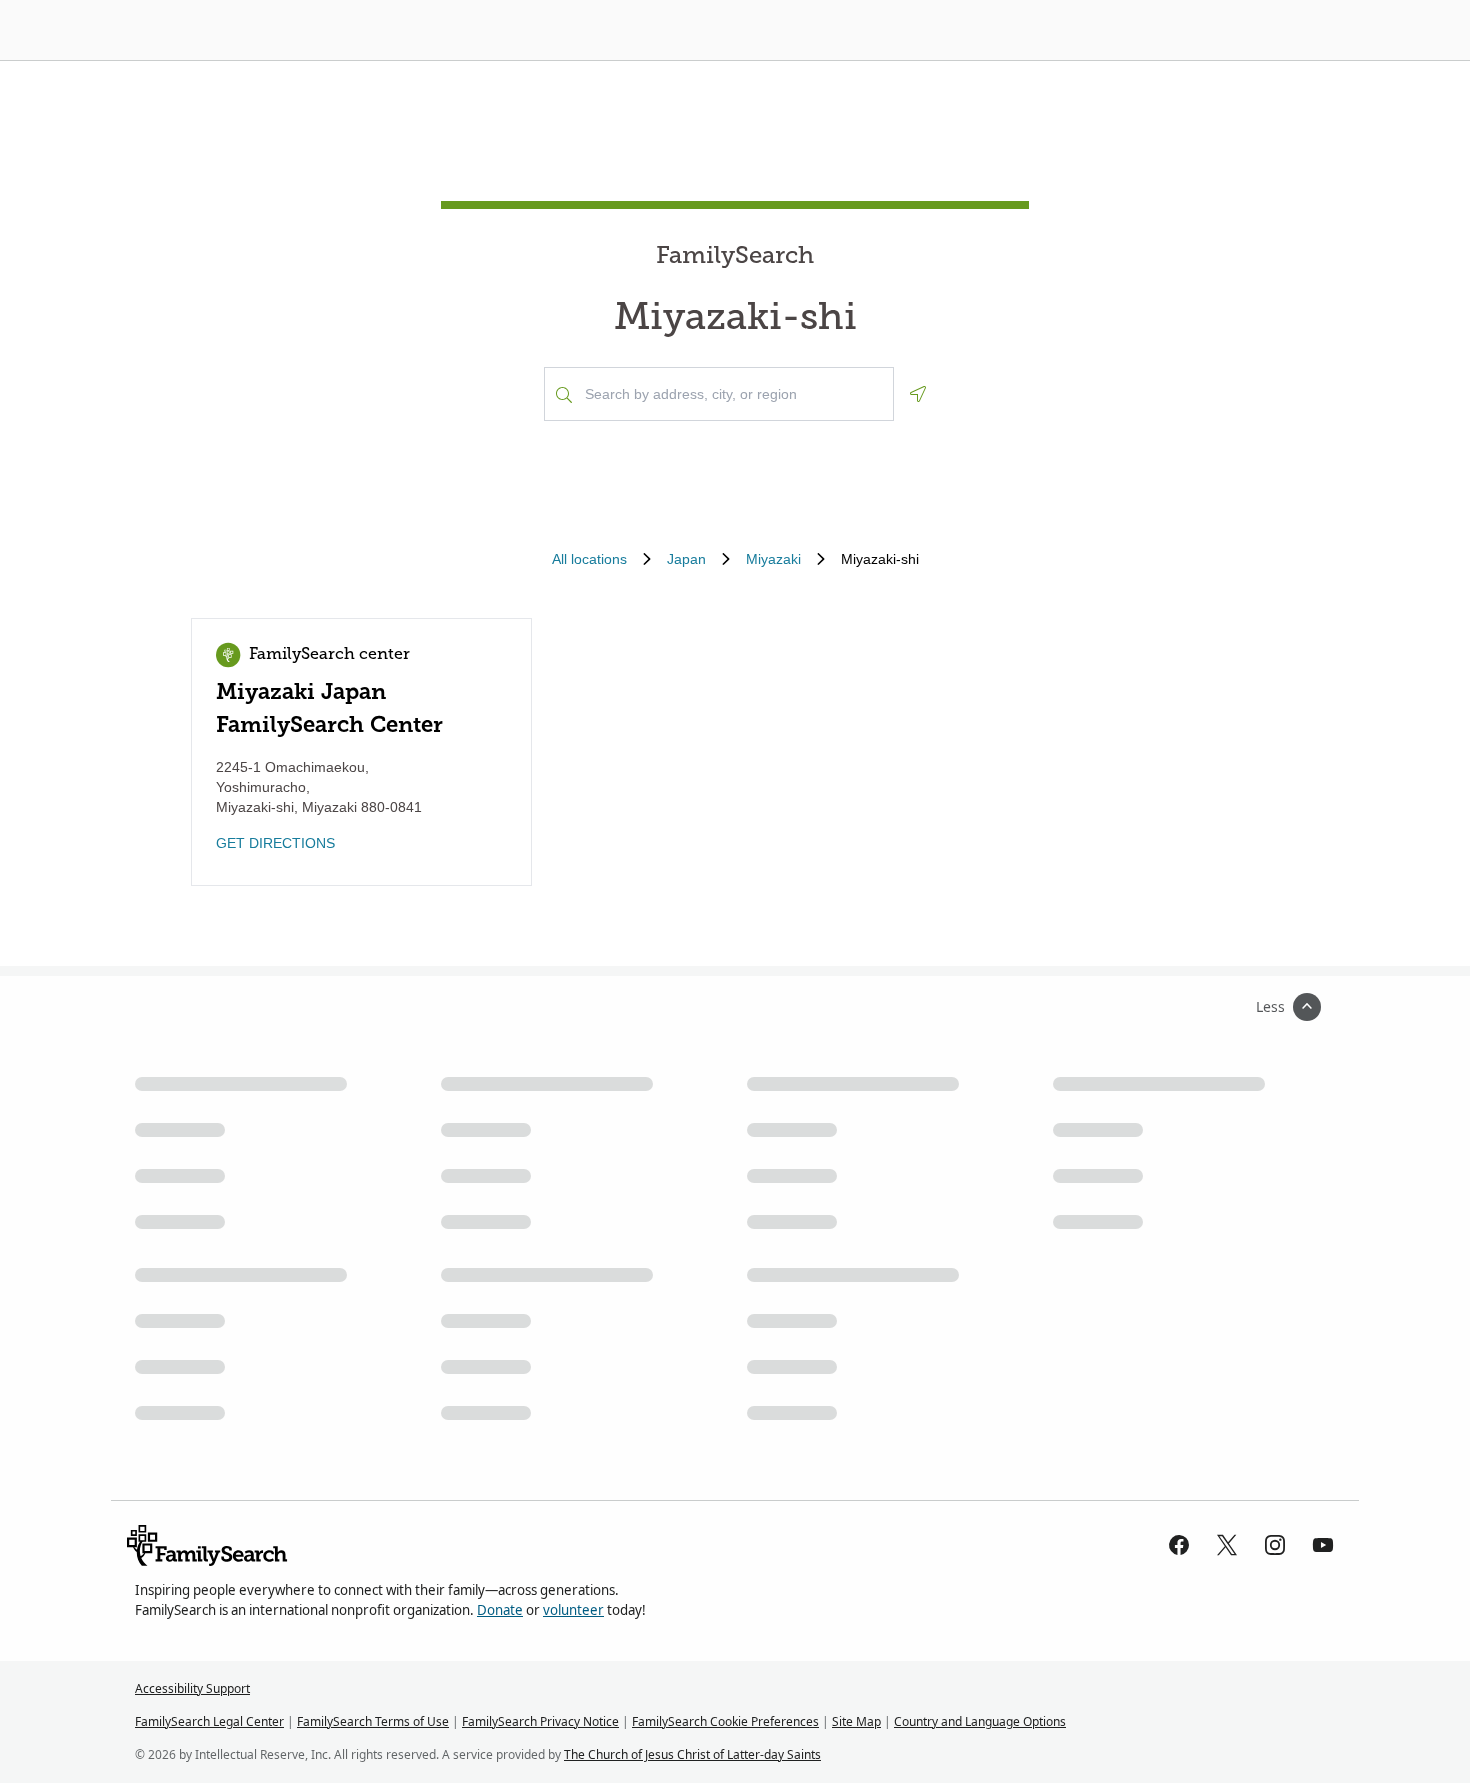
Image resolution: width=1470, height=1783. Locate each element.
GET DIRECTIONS (275, 843)
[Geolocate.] (918, 394)
